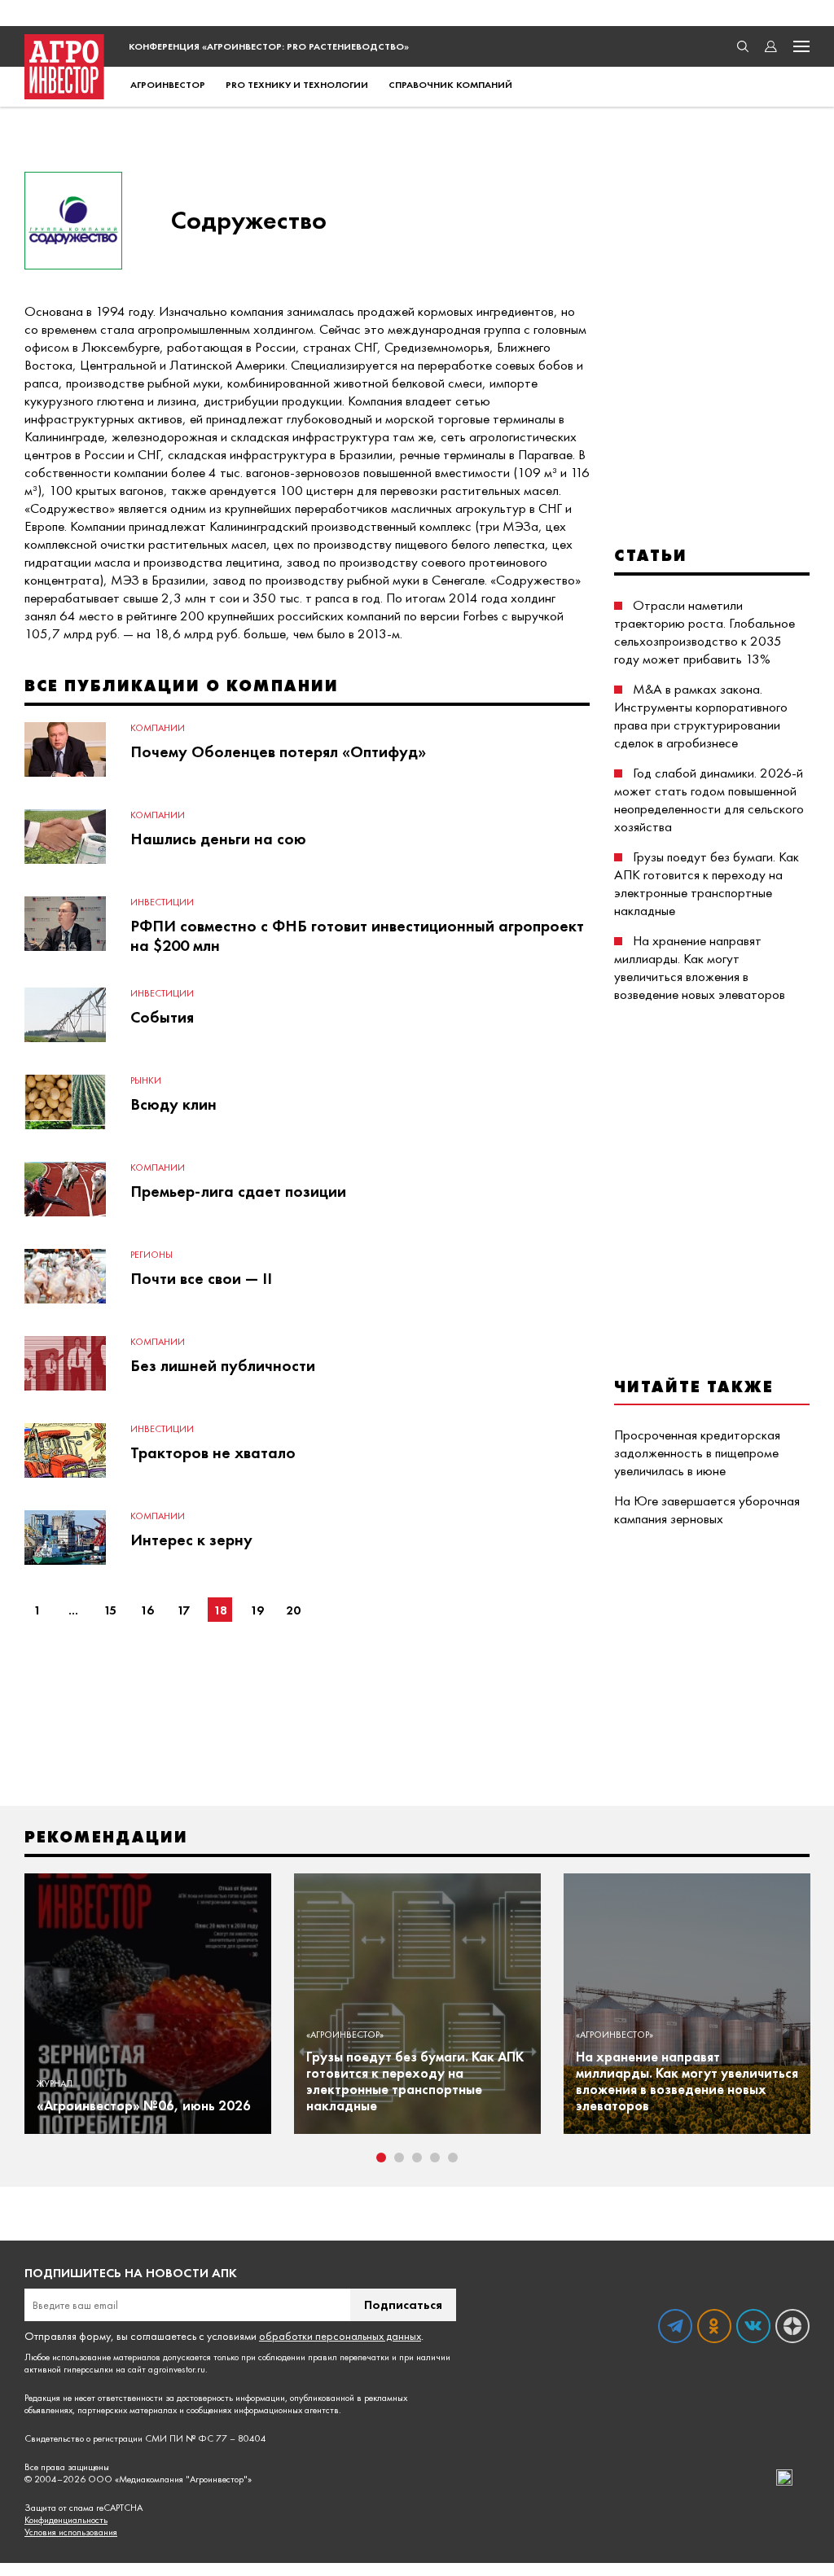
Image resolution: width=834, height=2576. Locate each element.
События (162, 1017)
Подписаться (403, 2304)
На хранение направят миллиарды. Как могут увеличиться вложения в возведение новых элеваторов (700, 967)
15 (110, 1610)
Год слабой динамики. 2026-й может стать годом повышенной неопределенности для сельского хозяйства (709, 800)
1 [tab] (381, 2158)
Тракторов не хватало (213, 1452)
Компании (158, 728)
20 (293, 1610)
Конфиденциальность (66, 2520)
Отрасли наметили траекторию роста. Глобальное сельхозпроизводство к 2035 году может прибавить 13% (705, 632)
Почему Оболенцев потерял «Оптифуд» (278, 751)
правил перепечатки (349, 2357)
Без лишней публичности (223, 1365)
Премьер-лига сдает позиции (238, 1191)
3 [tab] (417, 2158)
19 (257, 1610)
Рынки (146, 1080)
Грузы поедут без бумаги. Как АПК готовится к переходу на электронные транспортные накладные (707, 883)
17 (183, 1610)
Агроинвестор (168, 85)
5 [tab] (453, 2158)
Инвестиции (162, 902)
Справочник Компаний (450, 85)
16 (147, 1610)
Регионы (151, 1255)
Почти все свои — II (201, 1278)
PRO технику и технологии (297, 85)
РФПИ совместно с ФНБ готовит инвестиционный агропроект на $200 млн (357, 935)
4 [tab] (435, 2158)
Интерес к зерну (191, 1540)
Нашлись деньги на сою (218, 839)
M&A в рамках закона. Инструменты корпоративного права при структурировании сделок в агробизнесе (701, 716)
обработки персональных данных (340, 2336)
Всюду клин (173, 1104)
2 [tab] (399, 2158)
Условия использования (71, 2532)
